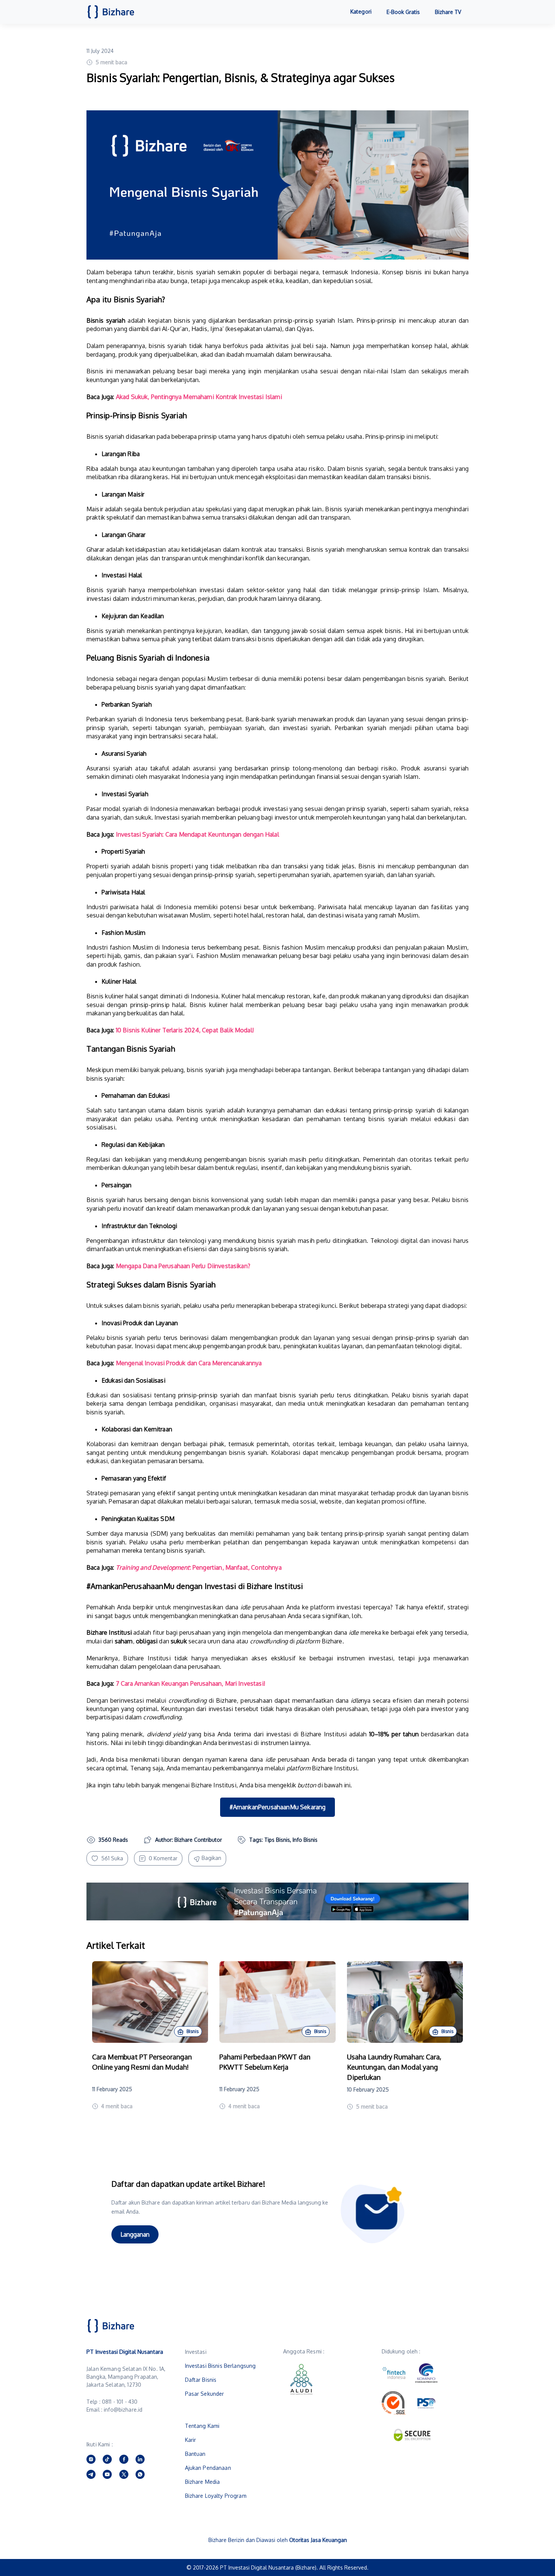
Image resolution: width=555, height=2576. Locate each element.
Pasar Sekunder (205, 2394)
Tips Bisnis (277, 1840)
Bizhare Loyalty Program (216, 2496)
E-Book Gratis (403, 12)
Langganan (135, 2234)
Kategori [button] (361, 12)
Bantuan (195, 2454)
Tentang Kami (202, 2426)
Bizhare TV (448, 12)
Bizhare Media (203, 2482)
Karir (191, 2440)
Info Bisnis (305, 1840)
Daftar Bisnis (201, 2380)
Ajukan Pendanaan (208, 2468)
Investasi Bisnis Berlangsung (220, 2366)
